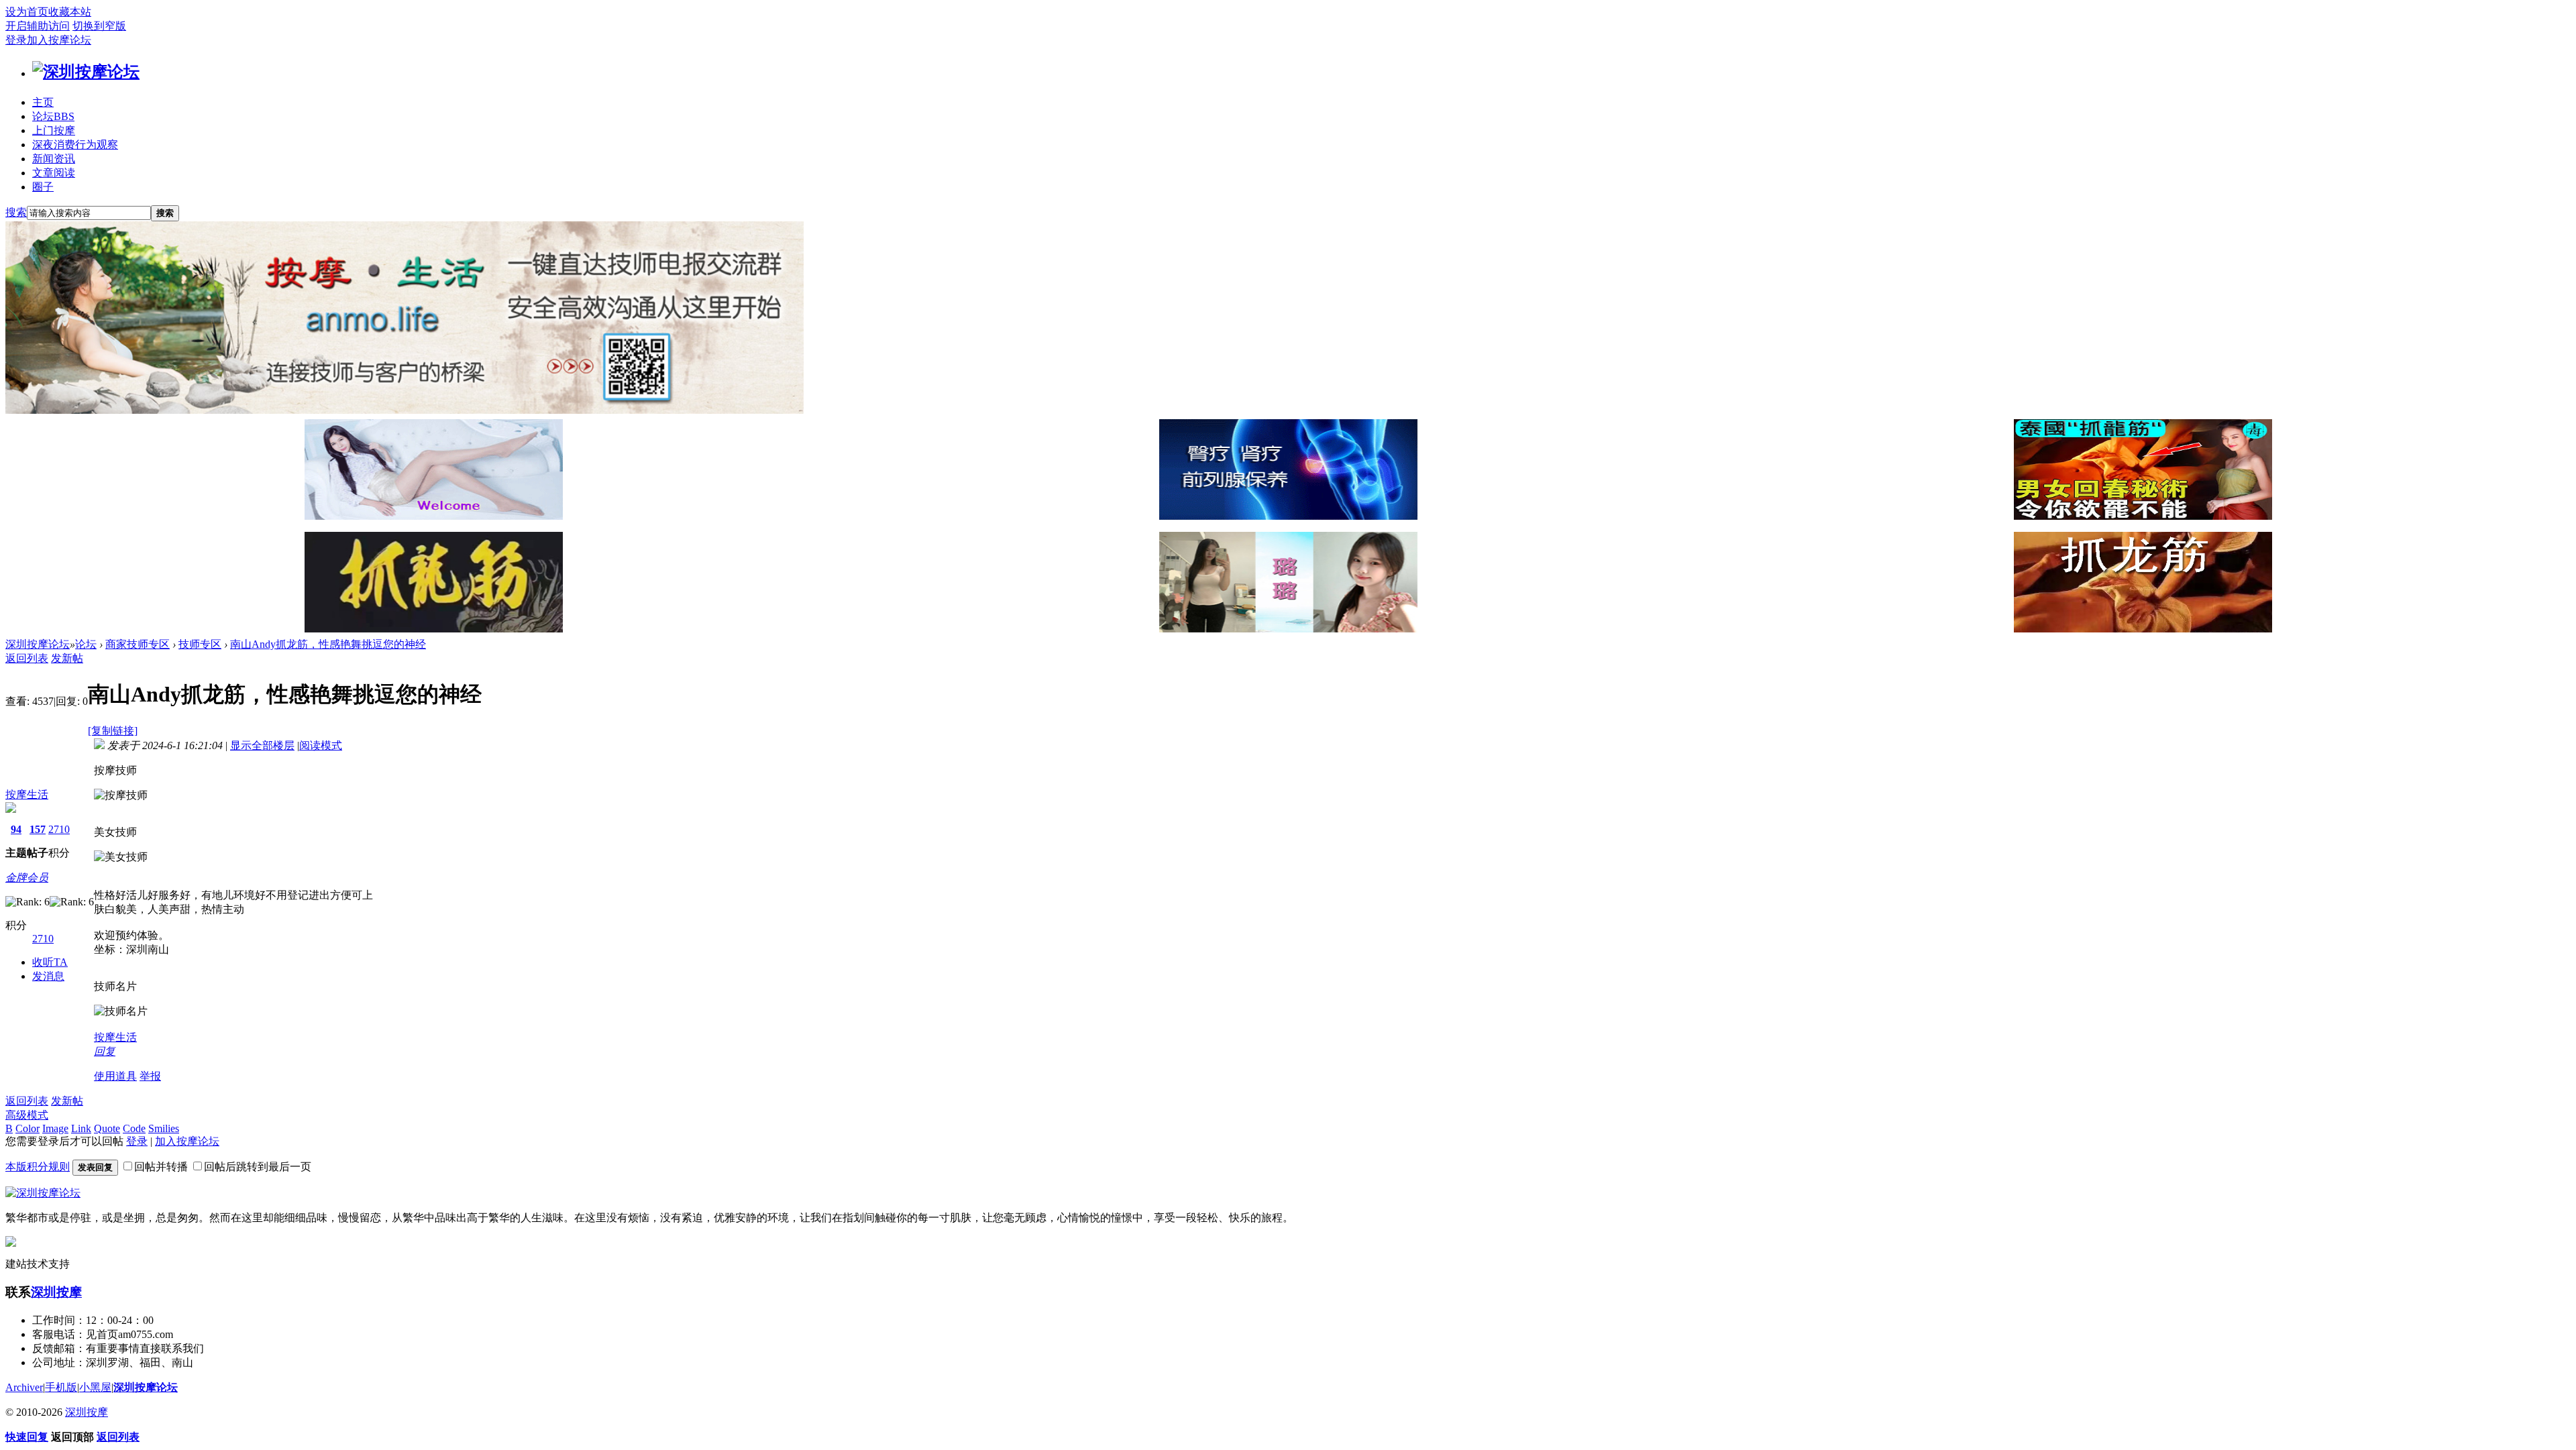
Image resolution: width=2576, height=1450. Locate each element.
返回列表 (27, 658)
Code (134, 1128)
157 (38, 829)
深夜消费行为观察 (75, 145)
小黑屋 (95, 1387)
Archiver (24, 1387)
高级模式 (27, 1115)
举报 (150, 1076)
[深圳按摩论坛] (86, 72)
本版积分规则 (38, 1167)
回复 (105, 1051)
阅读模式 (321, 745)
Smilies (164, 1128)
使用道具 (115, 1076)
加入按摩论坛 (59, 40)
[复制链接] (113, 731)
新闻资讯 (54, 159)
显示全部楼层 (262, 745)
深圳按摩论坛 (38, 644)
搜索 (16, 212)
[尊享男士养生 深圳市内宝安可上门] (434, 516)
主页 (43, 102)
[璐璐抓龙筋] (1288, 629)
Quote (107, 1128)
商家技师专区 (138, 644)
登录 (16, 40)
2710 (59, 829)
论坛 (53, 116)
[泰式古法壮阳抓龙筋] (434, 629)
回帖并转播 (161, 1167)
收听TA (50, 962)
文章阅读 (54, 173)
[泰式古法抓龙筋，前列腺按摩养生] (2143, 516)
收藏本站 (70, 12)
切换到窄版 (99, 26)
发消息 (48, 976)
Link (81, 1128)
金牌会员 (27, 878)
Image (55, 1128)
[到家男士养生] (1288, 516)
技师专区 (200, 644)
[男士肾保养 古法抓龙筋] (2143, 629)
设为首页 (27, 12)
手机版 (61, 1387)
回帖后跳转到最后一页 (258, 1167)
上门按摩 (54, 130)
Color (28, 1128)
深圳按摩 (56, 1292)
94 (16, 829)
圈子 (43, 187)
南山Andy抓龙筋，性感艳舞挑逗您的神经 (328, 644)
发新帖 (67, 658)
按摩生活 (27, 794)
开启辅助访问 (38, 26)
